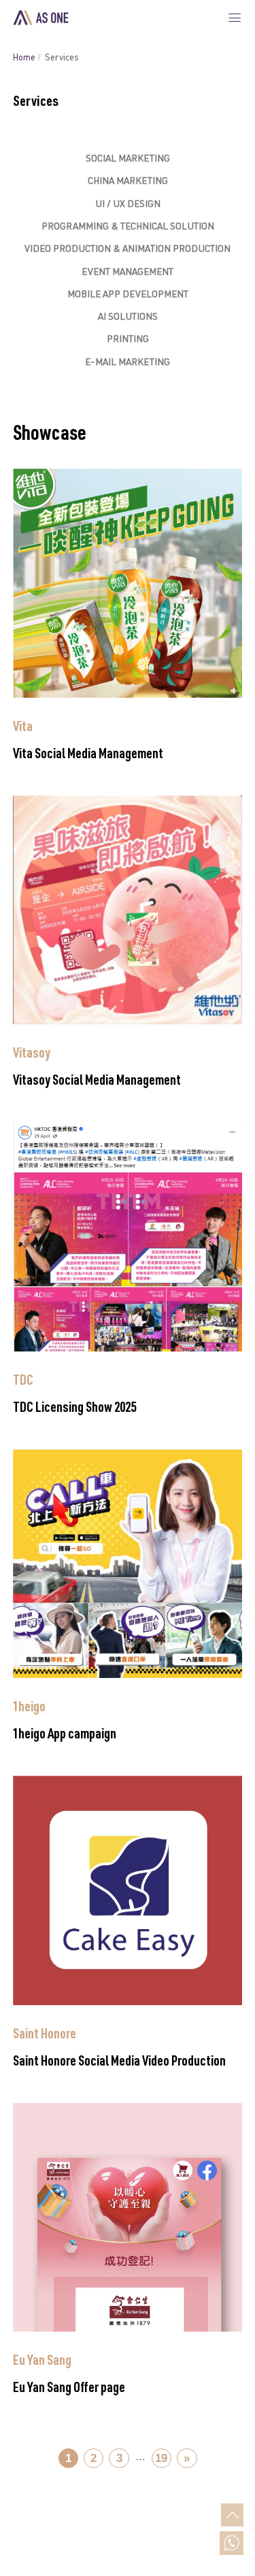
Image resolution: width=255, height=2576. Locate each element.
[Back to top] (232, 2515)
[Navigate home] (41, 18)
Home (24, 59)
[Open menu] (235, 18)
